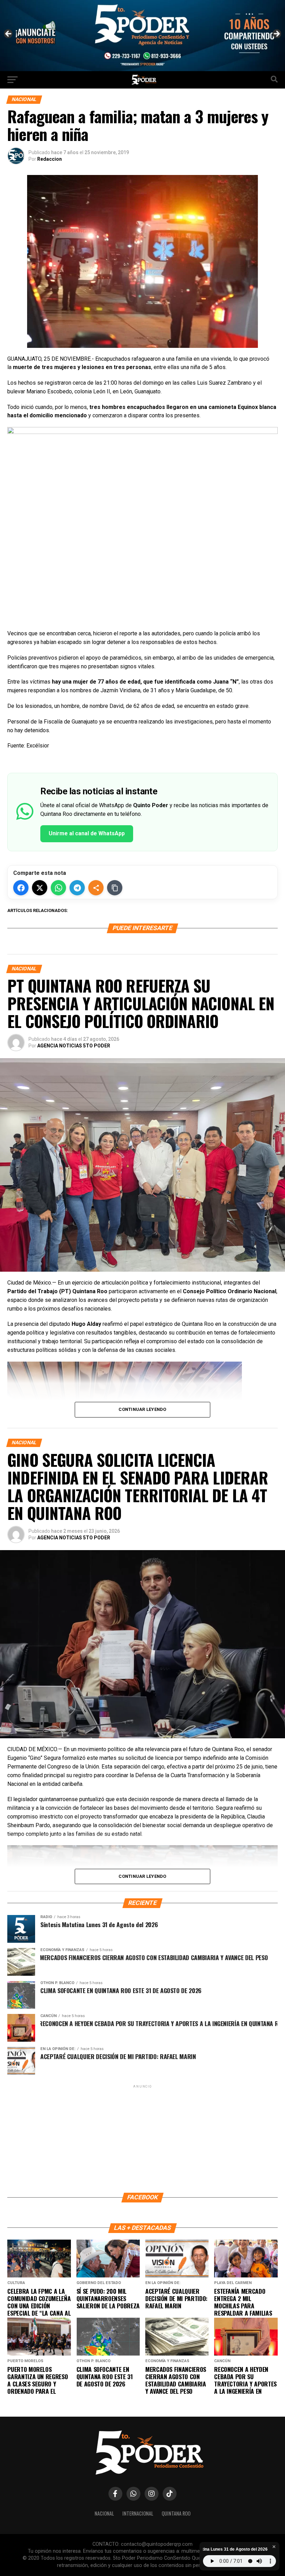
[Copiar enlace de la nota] (115, 888)
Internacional (138, 2513)
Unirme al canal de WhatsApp (87, 833)
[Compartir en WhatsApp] (58, 888)
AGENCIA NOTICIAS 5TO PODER (74, 1046)
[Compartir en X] (40, 888)
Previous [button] (9, 34)
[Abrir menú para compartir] (96, 888)
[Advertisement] (142, 2138)
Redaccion (50, 159)
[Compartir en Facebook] (21, 888)
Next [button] (276, 34)
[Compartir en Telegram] (77, 888)
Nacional (104, 2513)
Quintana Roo (176, 2513)
